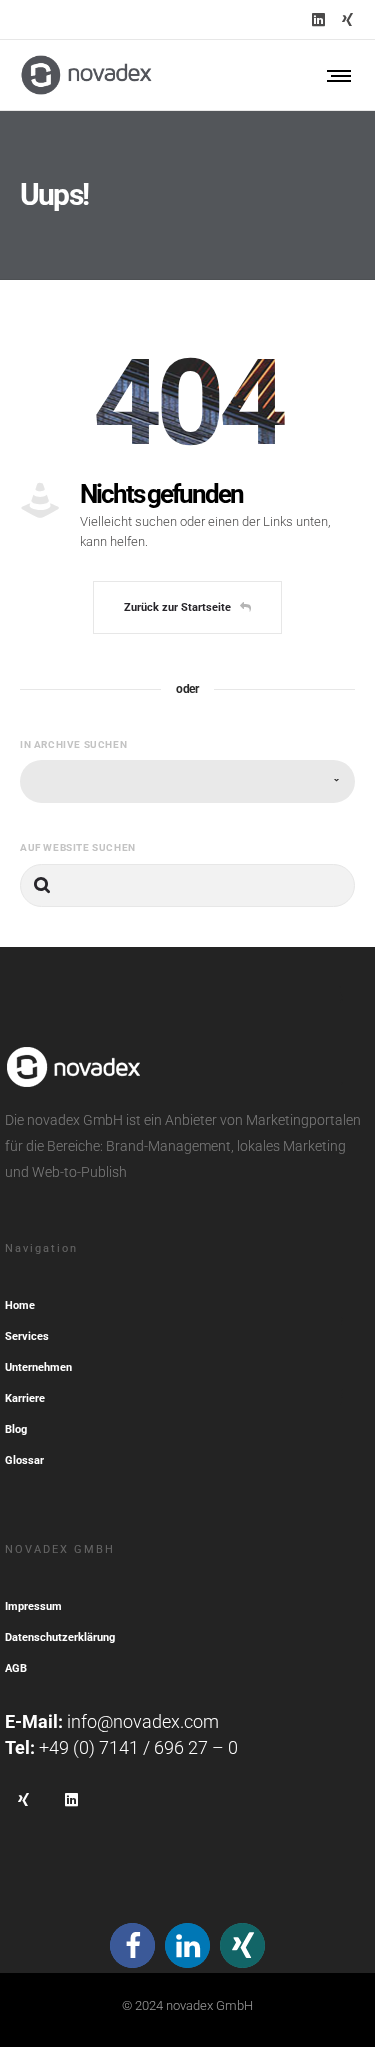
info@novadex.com (143, 1721)
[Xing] (347, 19)
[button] (132, 1945)
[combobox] (187, 781)
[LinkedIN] (318, 19)
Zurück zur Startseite (177, 607)
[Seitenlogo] (86, 75)
